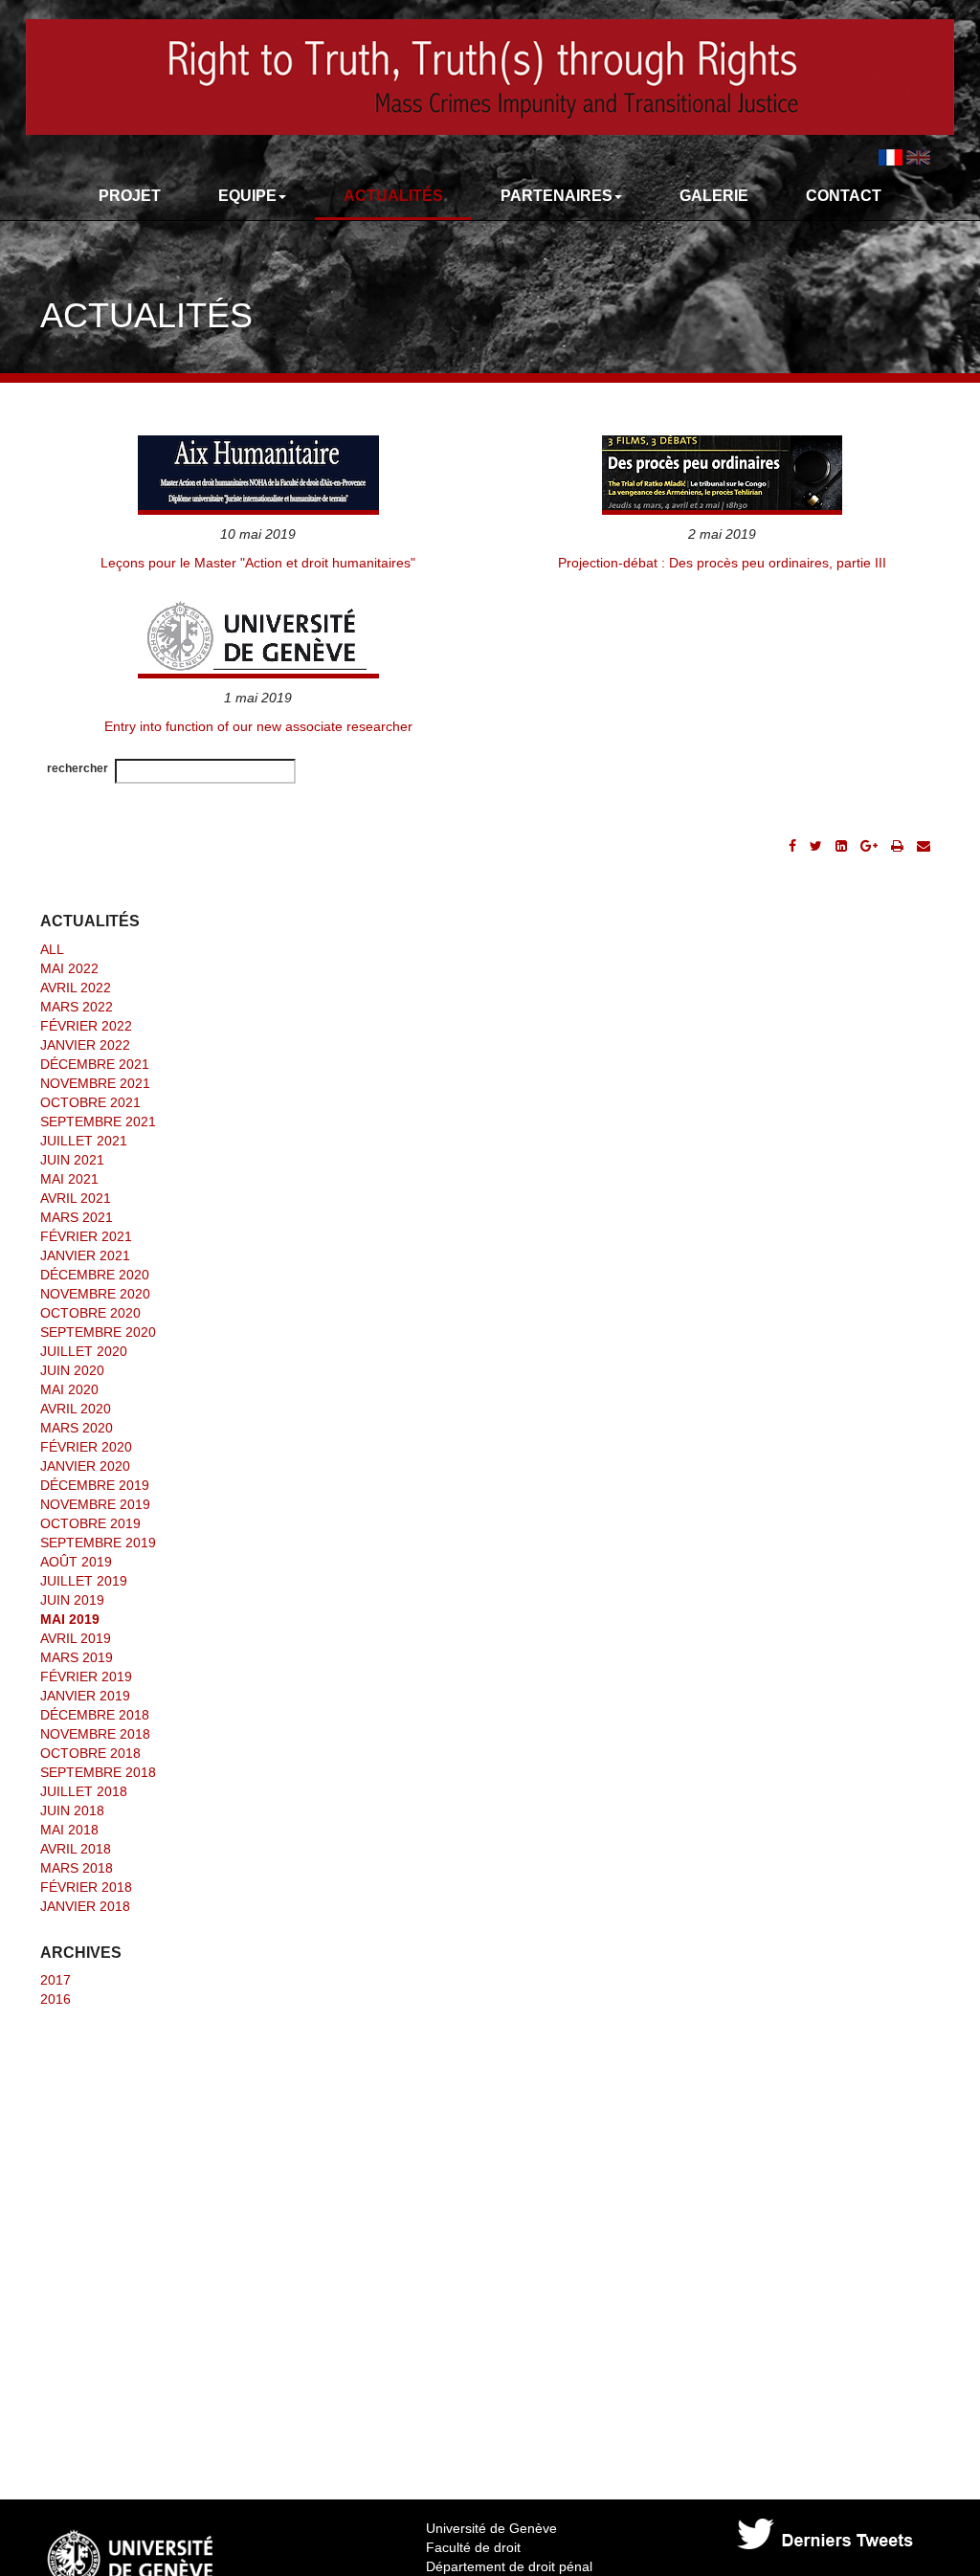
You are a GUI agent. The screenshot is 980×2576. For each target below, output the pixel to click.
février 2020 (86, 1447)
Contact (844, 196)
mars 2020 (77, 1428)
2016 (56, 1999)
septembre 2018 (98, 1772)
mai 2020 (69, 1389)
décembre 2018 (95, 1715)
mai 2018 (69, 1830)
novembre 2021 (95, 1083)
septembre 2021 (98, 1121)
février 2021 (86, 1236)
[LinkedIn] (841, 846)
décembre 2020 (95, 1275)
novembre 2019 (95, 1504)
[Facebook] (792, 846)
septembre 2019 (98, 1543)
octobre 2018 (90, 1753)
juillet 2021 (84, 1141)
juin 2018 (72, 1810)
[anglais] (918, 156)
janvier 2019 (85, 1696)
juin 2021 (72, 1160)
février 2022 (86, 1026)
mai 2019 (70, 1619)
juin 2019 (72, 1600)
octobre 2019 (90, 1523)
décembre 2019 (95, 1485)
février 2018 (86, 1887)
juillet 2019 (84, 1581)
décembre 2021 (95, 1064)
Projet (130, 196)
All (52, 949)
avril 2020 (76, 1409)
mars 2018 (77, 1868)
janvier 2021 (85, 1255)
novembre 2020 (95, 1294)
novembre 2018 (95, 1734)
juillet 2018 (84, 1791)
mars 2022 (77, 1007)
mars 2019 (77, 1657)
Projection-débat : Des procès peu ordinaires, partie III (722, 563)
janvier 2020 (85, 1466)
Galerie (714, 196)
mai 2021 (69, 1179)
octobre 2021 (90, 1102)
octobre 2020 (90, 1313)
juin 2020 (72, 1370)
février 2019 (86, 1677)
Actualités (393, 196)
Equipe (247, 196)
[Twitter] (816, 846)
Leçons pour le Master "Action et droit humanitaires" (258, 563)
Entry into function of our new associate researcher (258, 726)
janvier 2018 (85, 1906)
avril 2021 (76, 1198)
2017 (56, 1980)
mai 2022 (69, 968)
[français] (891, 156)
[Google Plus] (869, 846)
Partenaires (557, 196)
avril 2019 (76, 1638)
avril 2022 (76, 988)
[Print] (897, 846)
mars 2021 (77, 1217)
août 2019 (76, 1562)
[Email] (924, 846)
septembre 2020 (98, 1332)
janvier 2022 (85, 1045)
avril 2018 (76, 1849)
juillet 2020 (84, 1351)
